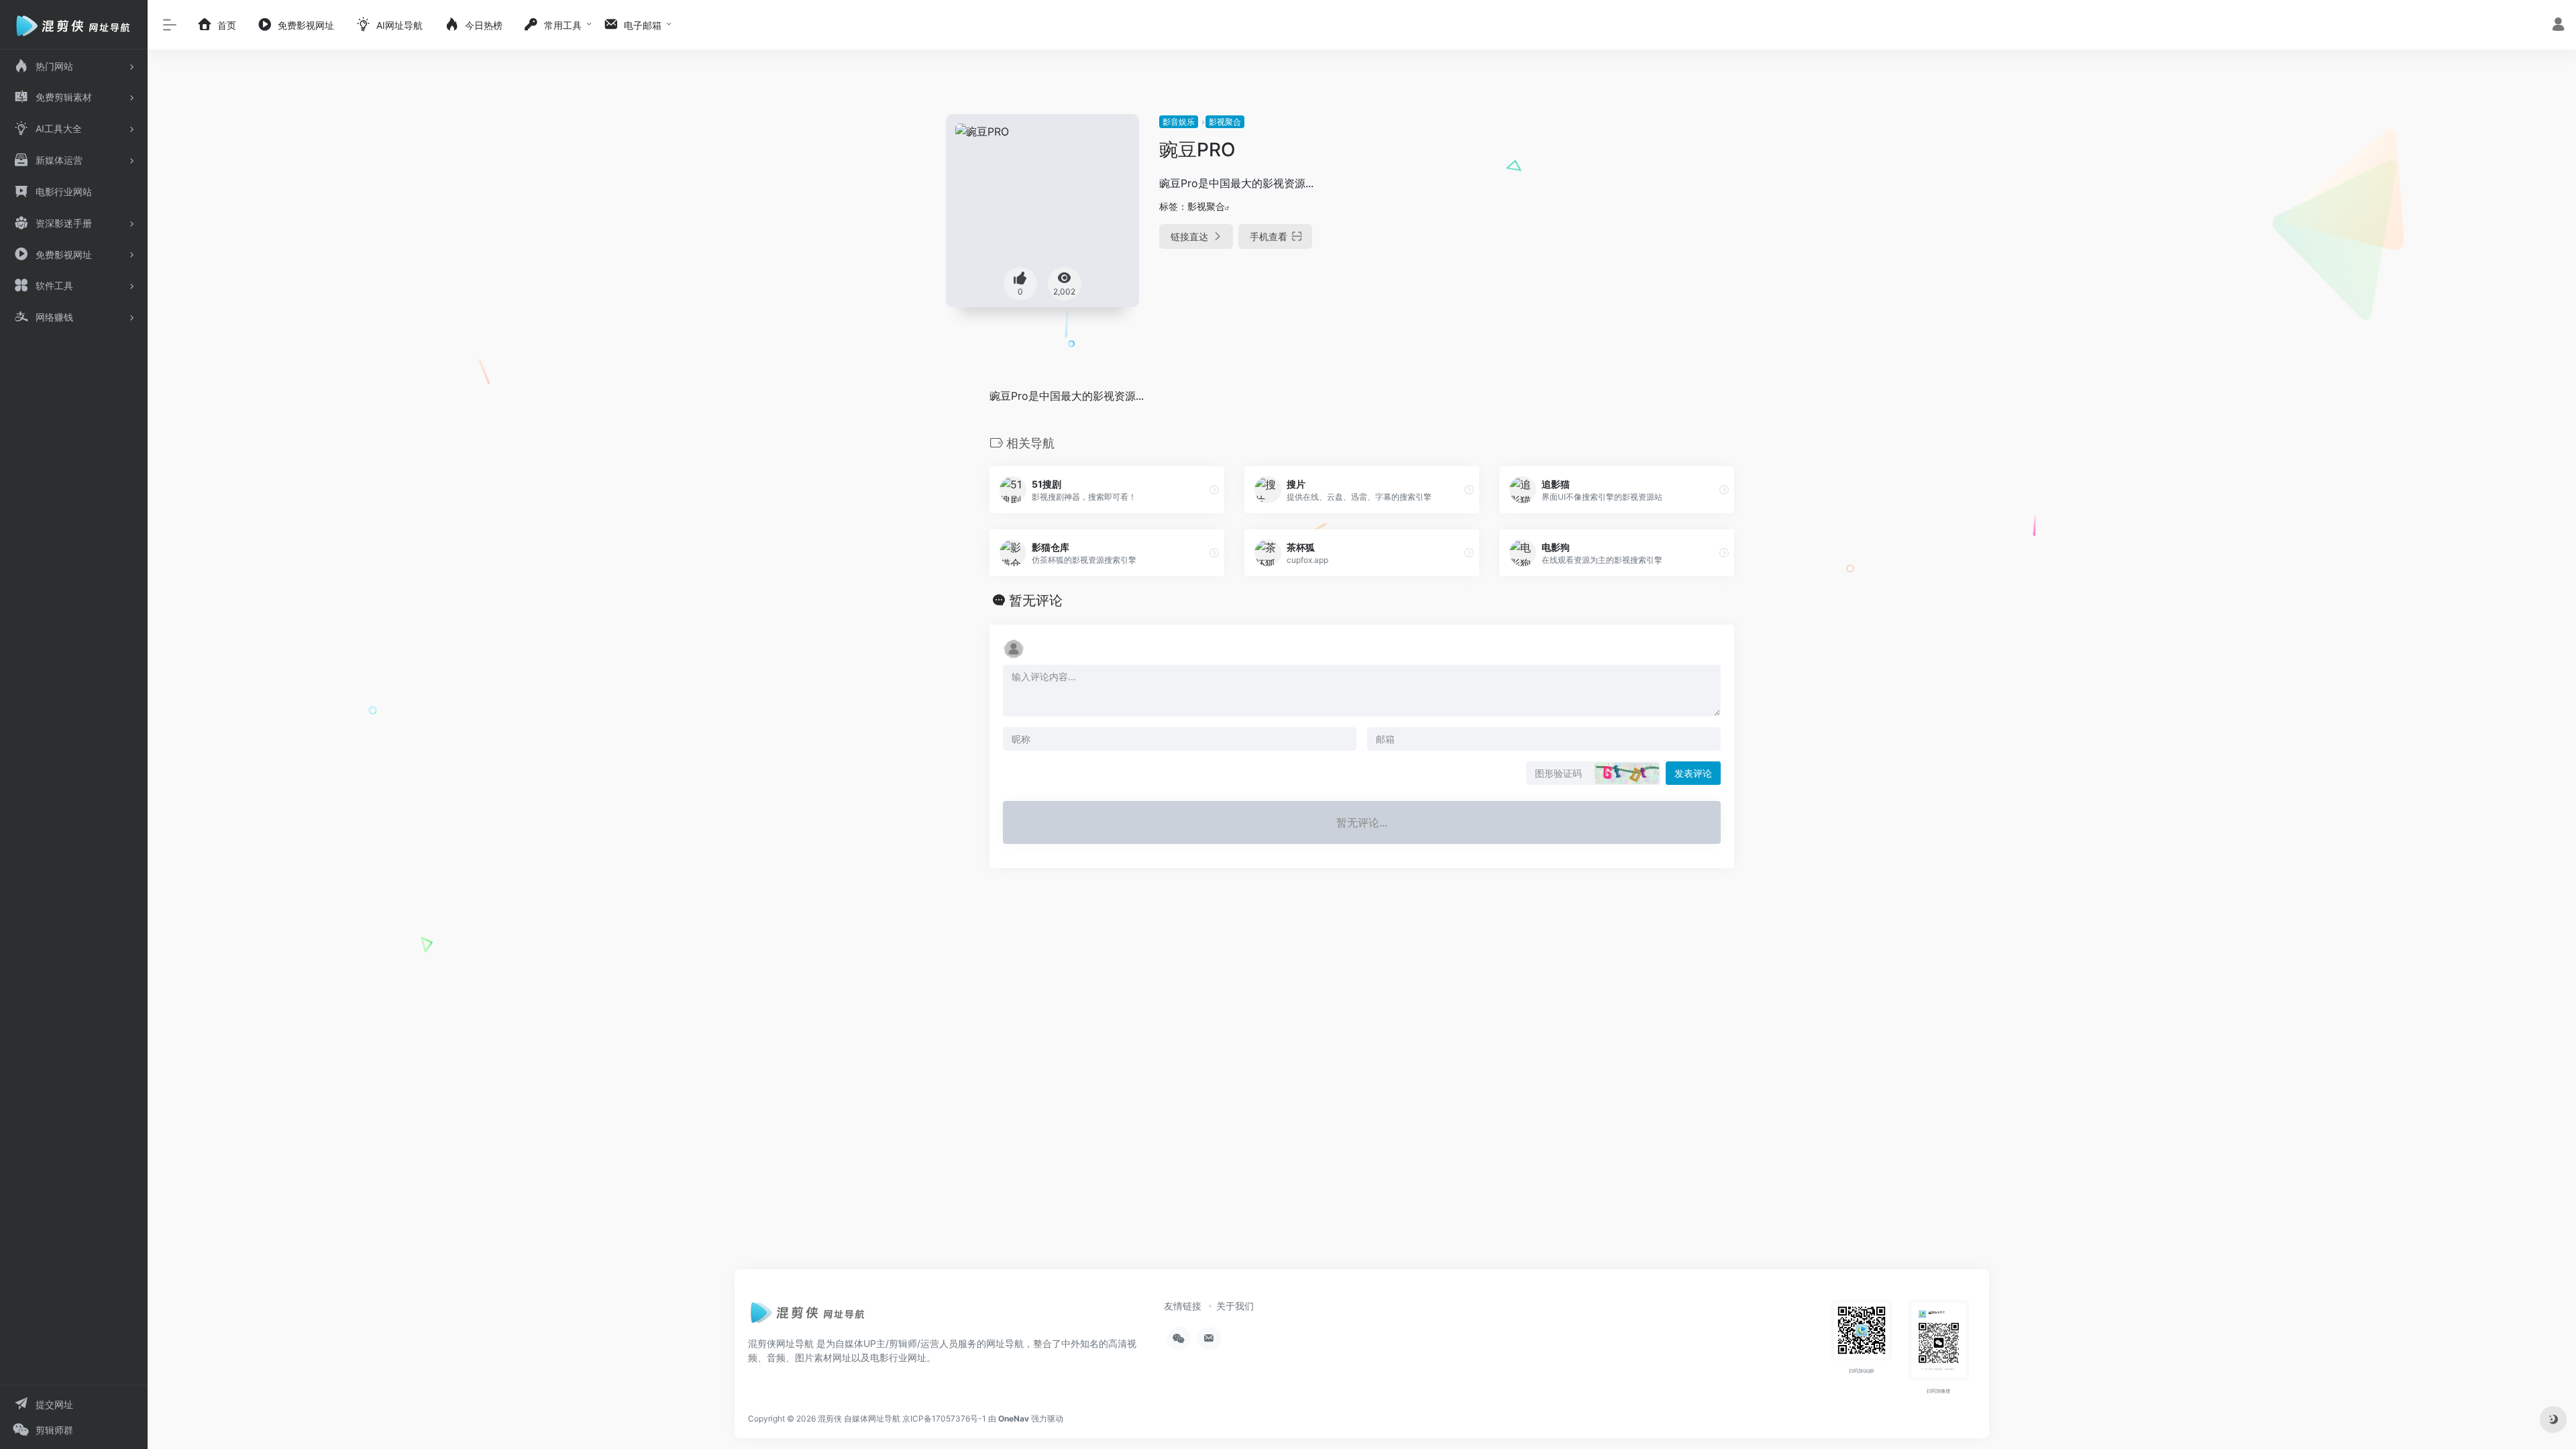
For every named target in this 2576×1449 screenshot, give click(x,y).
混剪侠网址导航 (781, 1343)
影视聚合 (1225, 122)
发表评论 (1693, 773)
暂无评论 (1036, 600)
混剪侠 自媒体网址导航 (859, 1418)
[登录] (2558, 26)
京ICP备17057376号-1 (944, 1418)
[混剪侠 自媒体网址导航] (808, 1316)
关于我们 (1235, 1306)
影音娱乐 (1179, 122)
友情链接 (1183, 1306)
